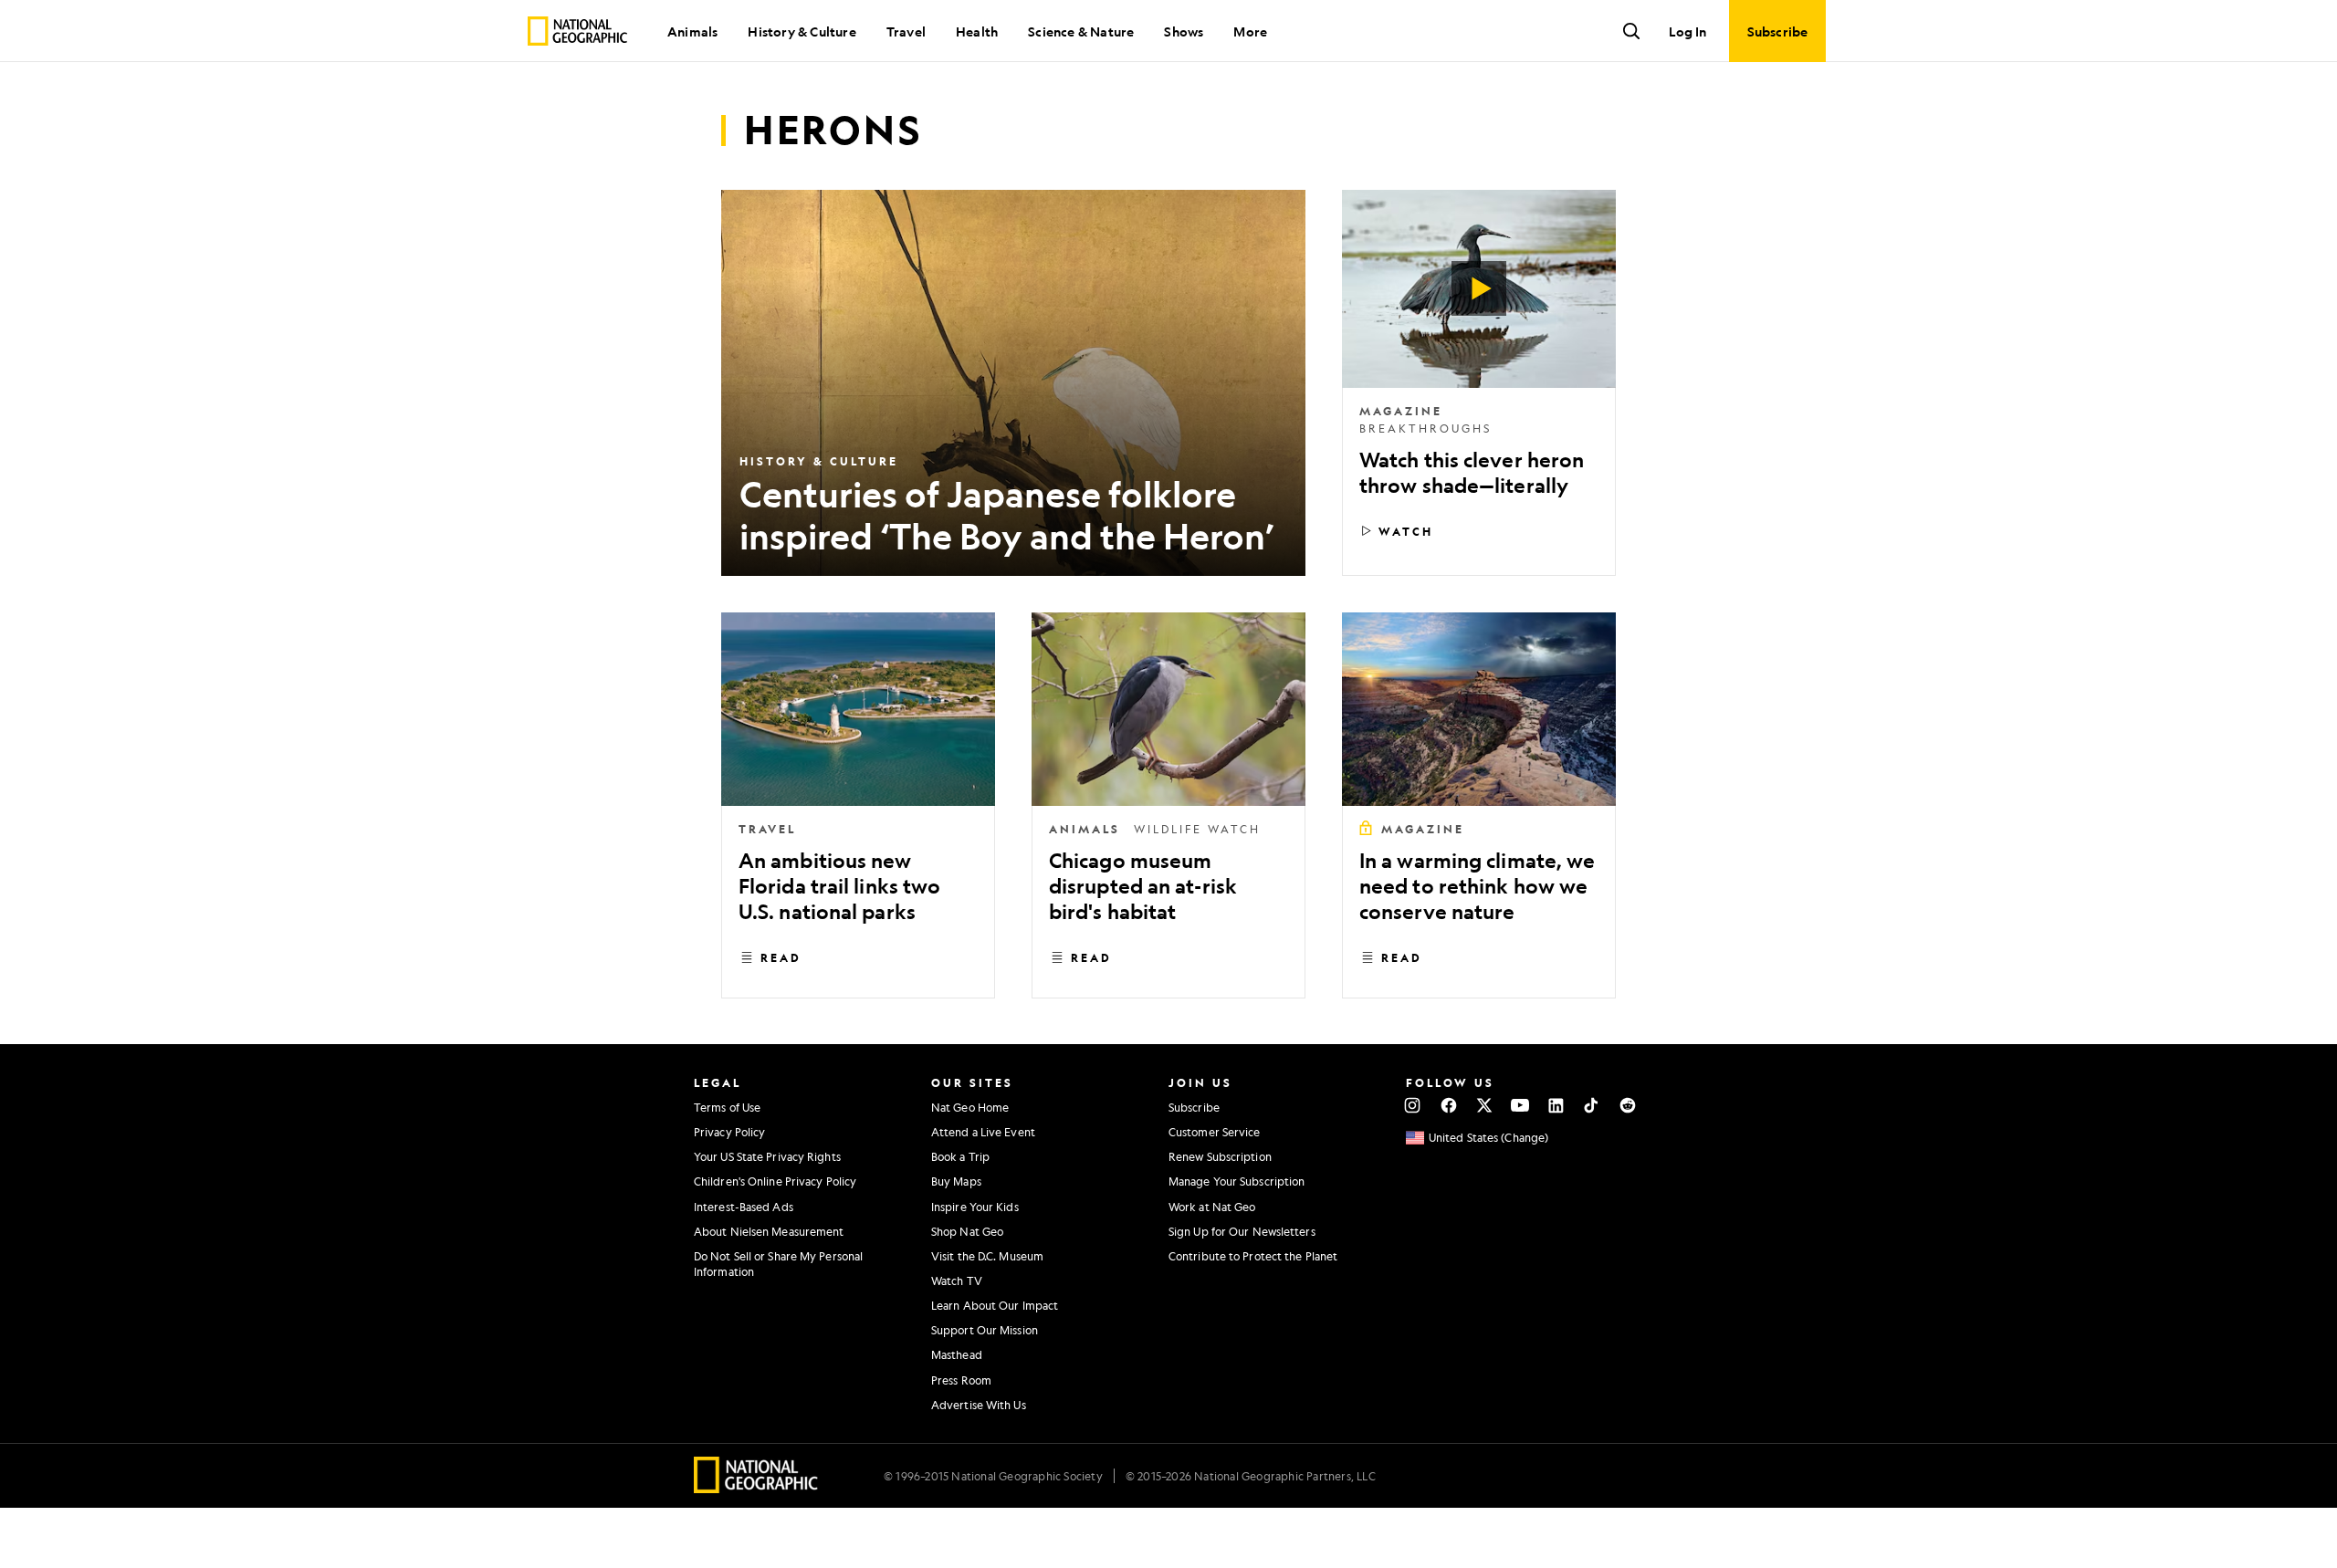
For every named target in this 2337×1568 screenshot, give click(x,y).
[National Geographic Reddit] (1627, 1105)
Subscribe (1194, 1107)
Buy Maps (956, 1181)
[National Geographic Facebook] (1448, 1105)
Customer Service (1215, 1132)
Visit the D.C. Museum (987, 1256)
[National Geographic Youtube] (1520, 1105)
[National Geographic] (577, 31)
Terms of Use (727, 1107)
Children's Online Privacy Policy (775, 1181)
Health (977, 31)
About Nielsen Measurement (769, 1231)
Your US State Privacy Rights (767, 1156)
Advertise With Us (979, 1405)
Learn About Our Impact (995, 1305)
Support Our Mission (985, 1330)
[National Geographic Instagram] (1413, 1105)
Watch (1406, 531)
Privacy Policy (729, 1132)
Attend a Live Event (983, 1132)
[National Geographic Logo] (756, 1487)
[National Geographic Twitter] (1484, 1105)
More (1250, 31)
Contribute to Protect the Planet (1253, 1256)
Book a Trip (960, 1156)
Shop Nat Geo (967, 1231)
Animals (692, 31)
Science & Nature (1081, 31)
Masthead (957, 1354)
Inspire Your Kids (975, 1207)
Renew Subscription (1220, 1156)
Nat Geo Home (970, 1107)
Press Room (961, 1380)
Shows (1184, 31)
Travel (906, 31)
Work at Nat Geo (1212, 1207)
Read (781, 957)
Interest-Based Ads (744, 1207)
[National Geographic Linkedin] (1556, 1105)
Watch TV (957, 1281)
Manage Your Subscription (1237, 1181)
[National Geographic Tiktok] (1592, 1105)
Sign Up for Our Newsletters (1242, 1231)
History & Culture (802, 31)
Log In (1687, 31)
